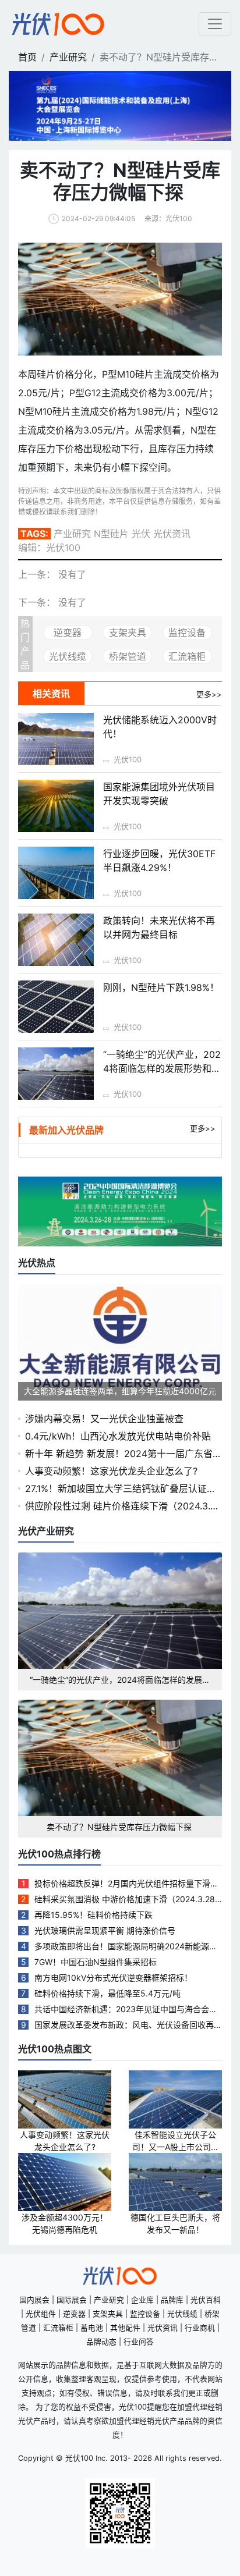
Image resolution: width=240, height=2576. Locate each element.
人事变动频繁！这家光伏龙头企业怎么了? (111, 1471)
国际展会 (72, 2300)
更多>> (203, 1128)
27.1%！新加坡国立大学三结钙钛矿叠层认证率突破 (121, 1489)
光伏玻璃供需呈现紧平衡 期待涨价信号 (105, 1930)
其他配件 (125, 2328)
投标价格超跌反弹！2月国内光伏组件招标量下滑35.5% (125, 1884)
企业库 (142, 2300)
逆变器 (68, 633)
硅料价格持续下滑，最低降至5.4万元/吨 (107, 1993)
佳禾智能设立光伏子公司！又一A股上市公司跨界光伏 (176, 2141)
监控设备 (187, 633)
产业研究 (68, 57)
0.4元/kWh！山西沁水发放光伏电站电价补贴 (118, 1436)
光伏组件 (41, 2314)
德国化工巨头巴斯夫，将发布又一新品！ (175, 2223)
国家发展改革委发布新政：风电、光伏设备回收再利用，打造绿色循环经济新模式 (128, 2025)
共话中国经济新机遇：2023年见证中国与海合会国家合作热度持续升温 (126, 2010)
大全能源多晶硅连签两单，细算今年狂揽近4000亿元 (120, 1391)
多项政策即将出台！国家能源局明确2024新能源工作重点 (126, 1947)
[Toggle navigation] (215, 24)
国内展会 (34, 2300)
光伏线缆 (68, 656)
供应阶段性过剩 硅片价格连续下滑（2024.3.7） (123, 1506)
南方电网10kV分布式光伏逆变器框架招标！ (113, 1978)
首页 (27, 57)
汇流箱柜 (187, 656)
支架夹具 (128, 633)
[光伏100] (58, 24)
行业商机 (200, 2328)
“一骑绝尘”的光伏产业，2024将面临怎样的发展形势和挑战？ (162, 1068)
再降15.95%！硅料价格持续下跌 (93, 1915)
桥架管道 (128, 656)
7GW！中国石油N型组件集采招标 (96, 1962)
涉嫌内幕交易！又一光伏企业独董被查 (104, 1419)
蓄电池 (92, 2328)
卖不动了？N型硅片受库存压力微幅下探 (120, 1827)
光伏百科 (206, 2300)
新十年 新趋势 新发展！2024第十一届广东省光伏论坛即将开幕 (123, 1454)
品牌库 (172, 2300)
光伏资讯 (163, 2328)
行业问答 (139, 2342)
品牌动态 (101, 2342)
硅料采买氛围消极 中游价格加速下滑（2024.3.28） (128, 1899)
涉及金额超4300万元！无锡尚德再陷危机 (65, 2223)
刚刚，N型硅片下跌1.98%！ (161, 987)
